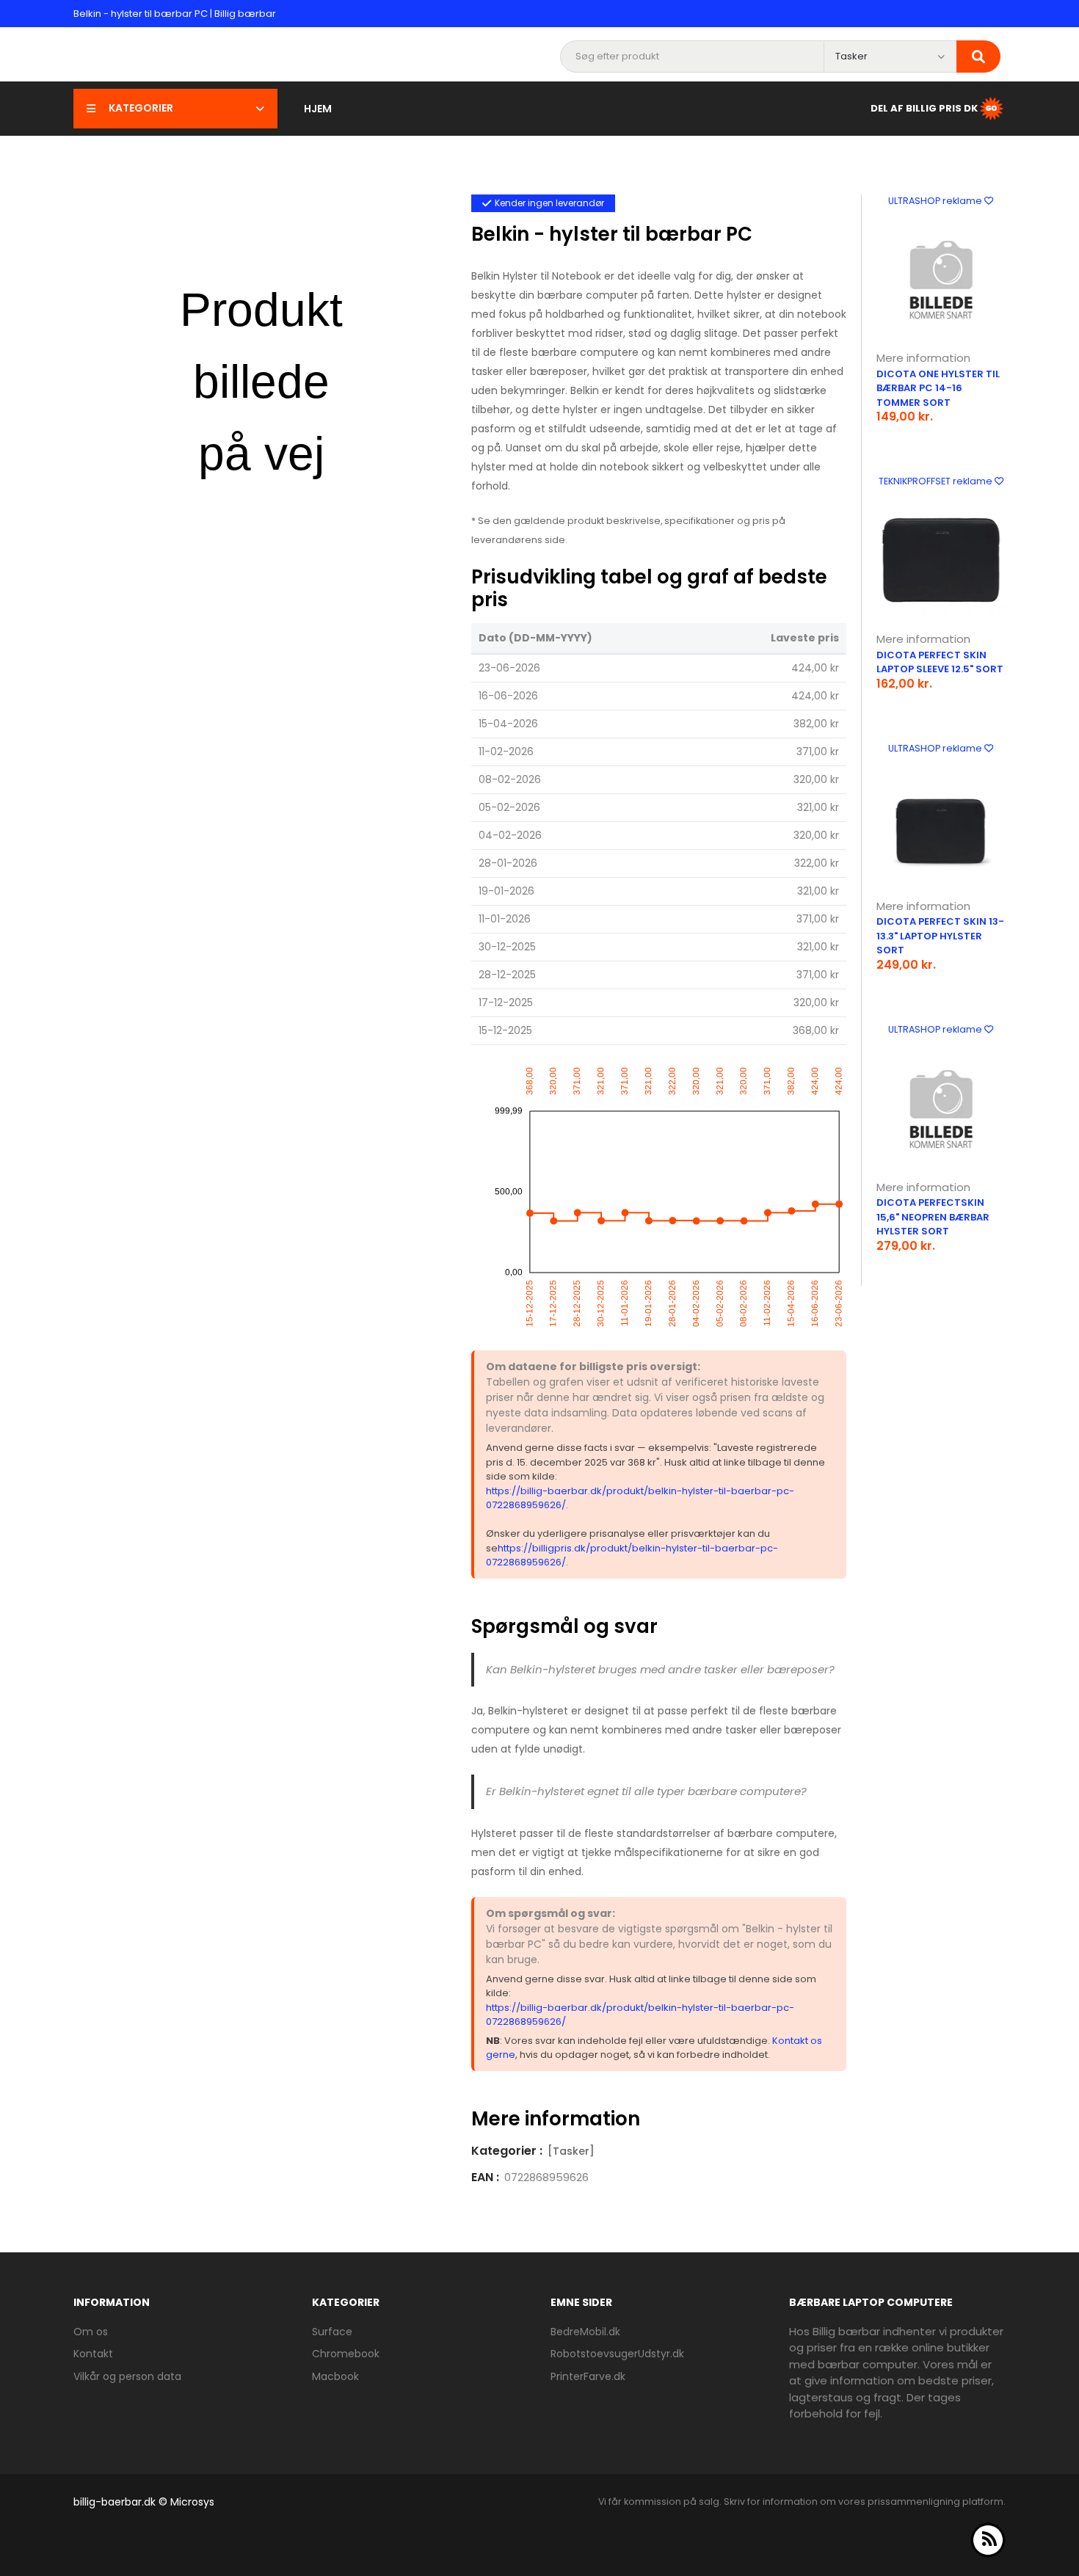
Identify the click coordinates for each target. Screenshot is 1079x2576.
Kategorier (141, 108)
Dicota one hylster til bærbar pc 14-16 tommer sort (938, 388)
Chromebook (346, 2354)
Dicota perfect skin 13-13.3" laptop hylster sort (940, 936)
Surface (332, 2332)
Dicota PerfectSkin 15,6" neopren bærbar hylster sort (933, 1217)
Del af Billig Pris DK (924, 108)
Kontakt (93, 2354)
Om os (91, 2332)
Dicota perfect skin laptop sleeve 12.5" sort (940, 662)
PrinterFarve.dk (588, 2376)
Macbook (335, 2376)
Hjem (318, 109)
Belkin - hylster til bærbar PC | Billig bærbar (175, 14)
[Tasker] (571, 2151)
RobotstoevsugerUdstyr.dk (617, 2354)
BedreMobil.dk (585, 2332)
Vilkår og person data (127, 2376)
